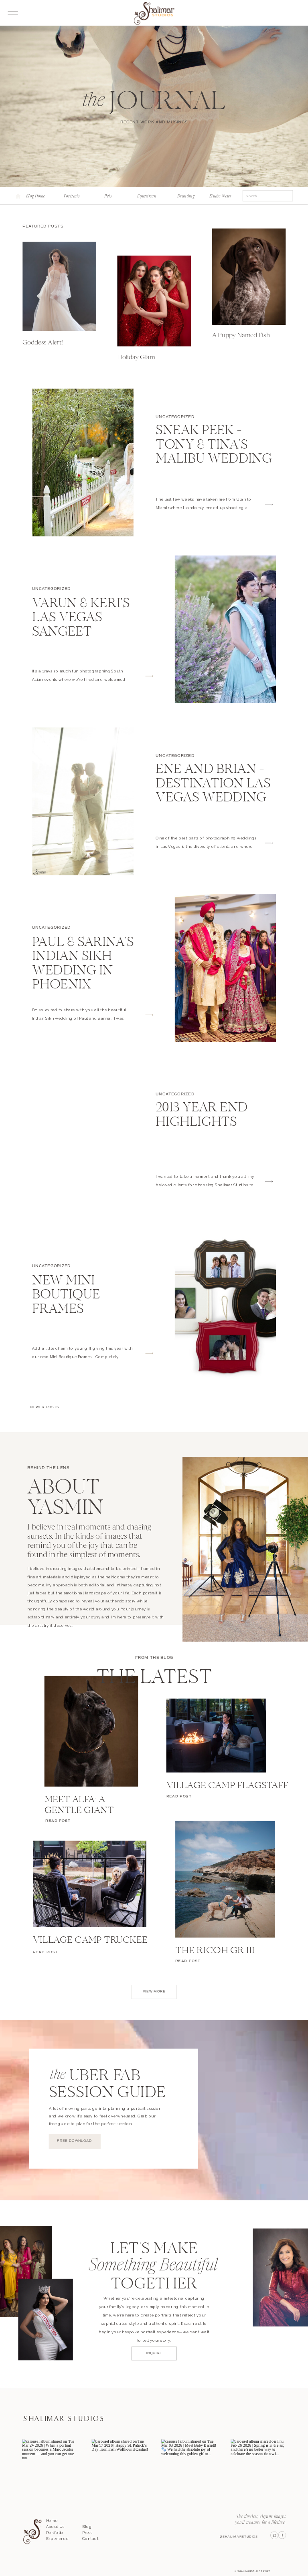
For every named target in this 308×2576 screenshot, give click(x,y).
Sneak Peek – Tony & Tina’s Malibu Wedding (214, 446)
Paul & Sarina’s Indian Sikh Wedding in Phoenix (83, 964)
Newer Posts (45, 1407)
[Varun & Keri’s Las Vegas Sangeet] (225, 629)
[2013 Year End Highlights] (83, 1140)
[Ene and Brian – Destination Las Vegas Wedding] (83, 801)
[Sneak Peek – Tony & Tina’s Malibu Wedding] (83, 463)
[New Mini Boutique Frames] (225, 1307)
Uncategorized (175, 417)
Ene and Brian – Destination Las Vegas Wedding (213, 784)
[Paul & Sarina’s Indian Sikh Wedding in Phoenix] (225, 968)
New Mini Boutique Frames (66, 1295)
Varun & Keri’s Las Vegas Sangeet (81, 619)
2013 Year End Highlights (202, 1115)
